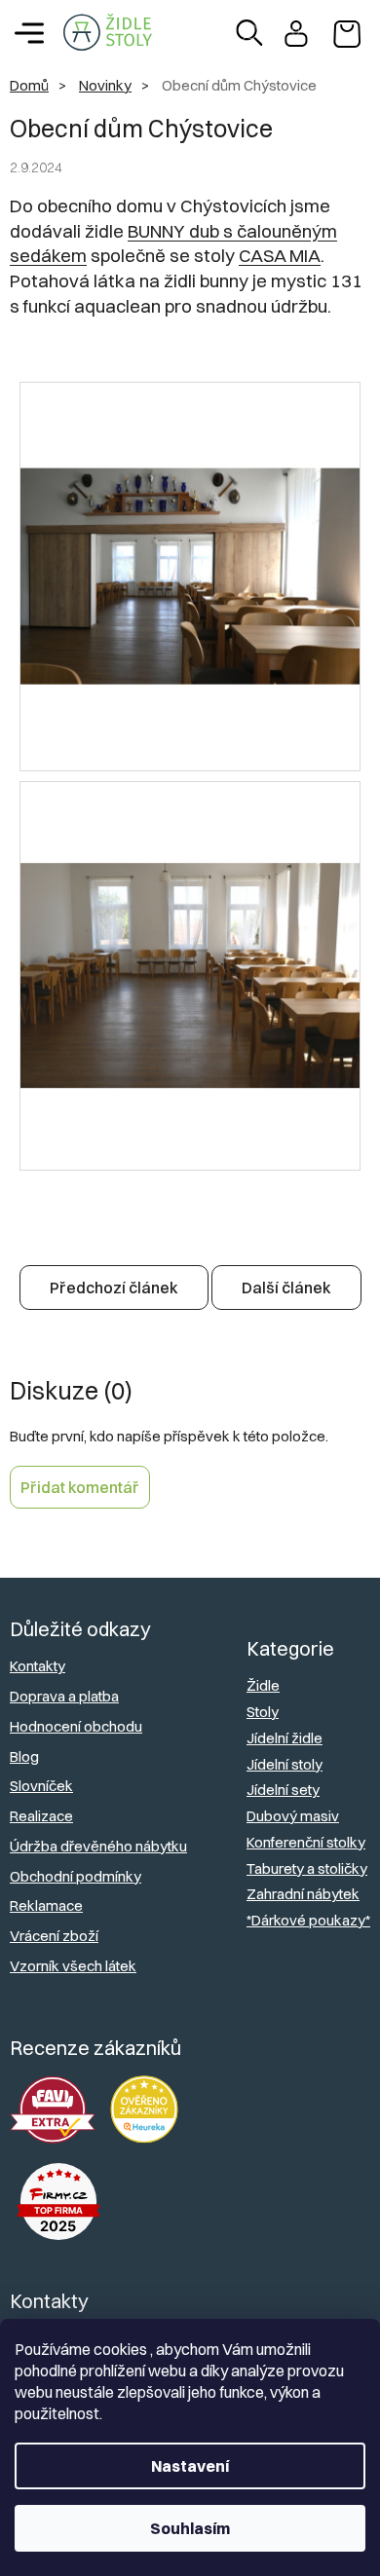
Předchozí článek (114, 1288)
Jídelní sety (283, 1790)
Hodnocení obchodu (76, 1726)
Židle (263, 1685)
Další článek (286, 1288)
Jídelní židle (285, 1738)
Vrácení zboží (54, 1936)
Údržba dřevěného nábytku (98, 1846)
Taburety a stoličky (307, 1868)
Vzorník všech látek (73, 1966)
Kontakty (38, 1666)
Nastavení (190, 2466)
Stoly (263, 1712)
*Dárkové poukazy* (308, 1920)
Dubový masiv (293, 1816)
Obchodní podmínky (76, 1876)
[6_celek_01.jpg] (190, 489)
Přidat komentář (80, 1487)
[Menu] (29, 33)
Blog (24, 1756)
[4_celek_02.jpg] (190, 894)
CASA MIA (280, 256)
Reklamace (46, 1905)
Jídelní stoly (285, 1764)
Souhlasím (190, 2528)
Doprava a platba (64, 1696)
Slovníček (41, 1786)
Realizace (41, 1816)
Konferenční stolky (306, 1842)
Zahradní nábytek (303, 1894)
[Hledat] (249, 33)
